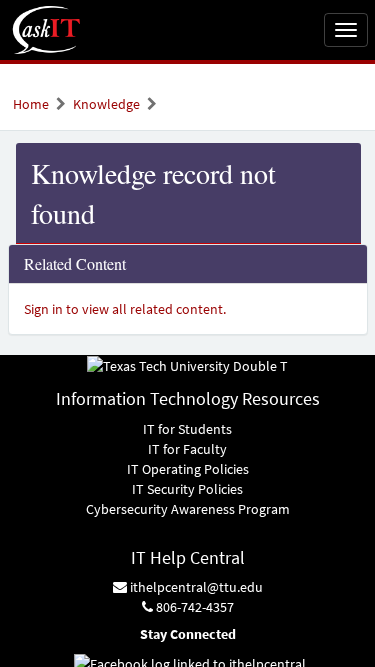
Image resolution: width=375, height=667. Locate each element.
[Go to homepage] (47, 30)
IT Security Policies (187, 489)
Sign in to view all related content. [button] (125, 309)
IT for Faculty (187, 449)
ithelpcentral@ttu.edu (195, 587)
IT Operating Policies (188, 469)
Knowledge (106, 104)
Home (31, 104)
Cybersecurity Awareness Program (188, 509)
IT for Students (187, 429)
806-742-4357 (193, 607)
